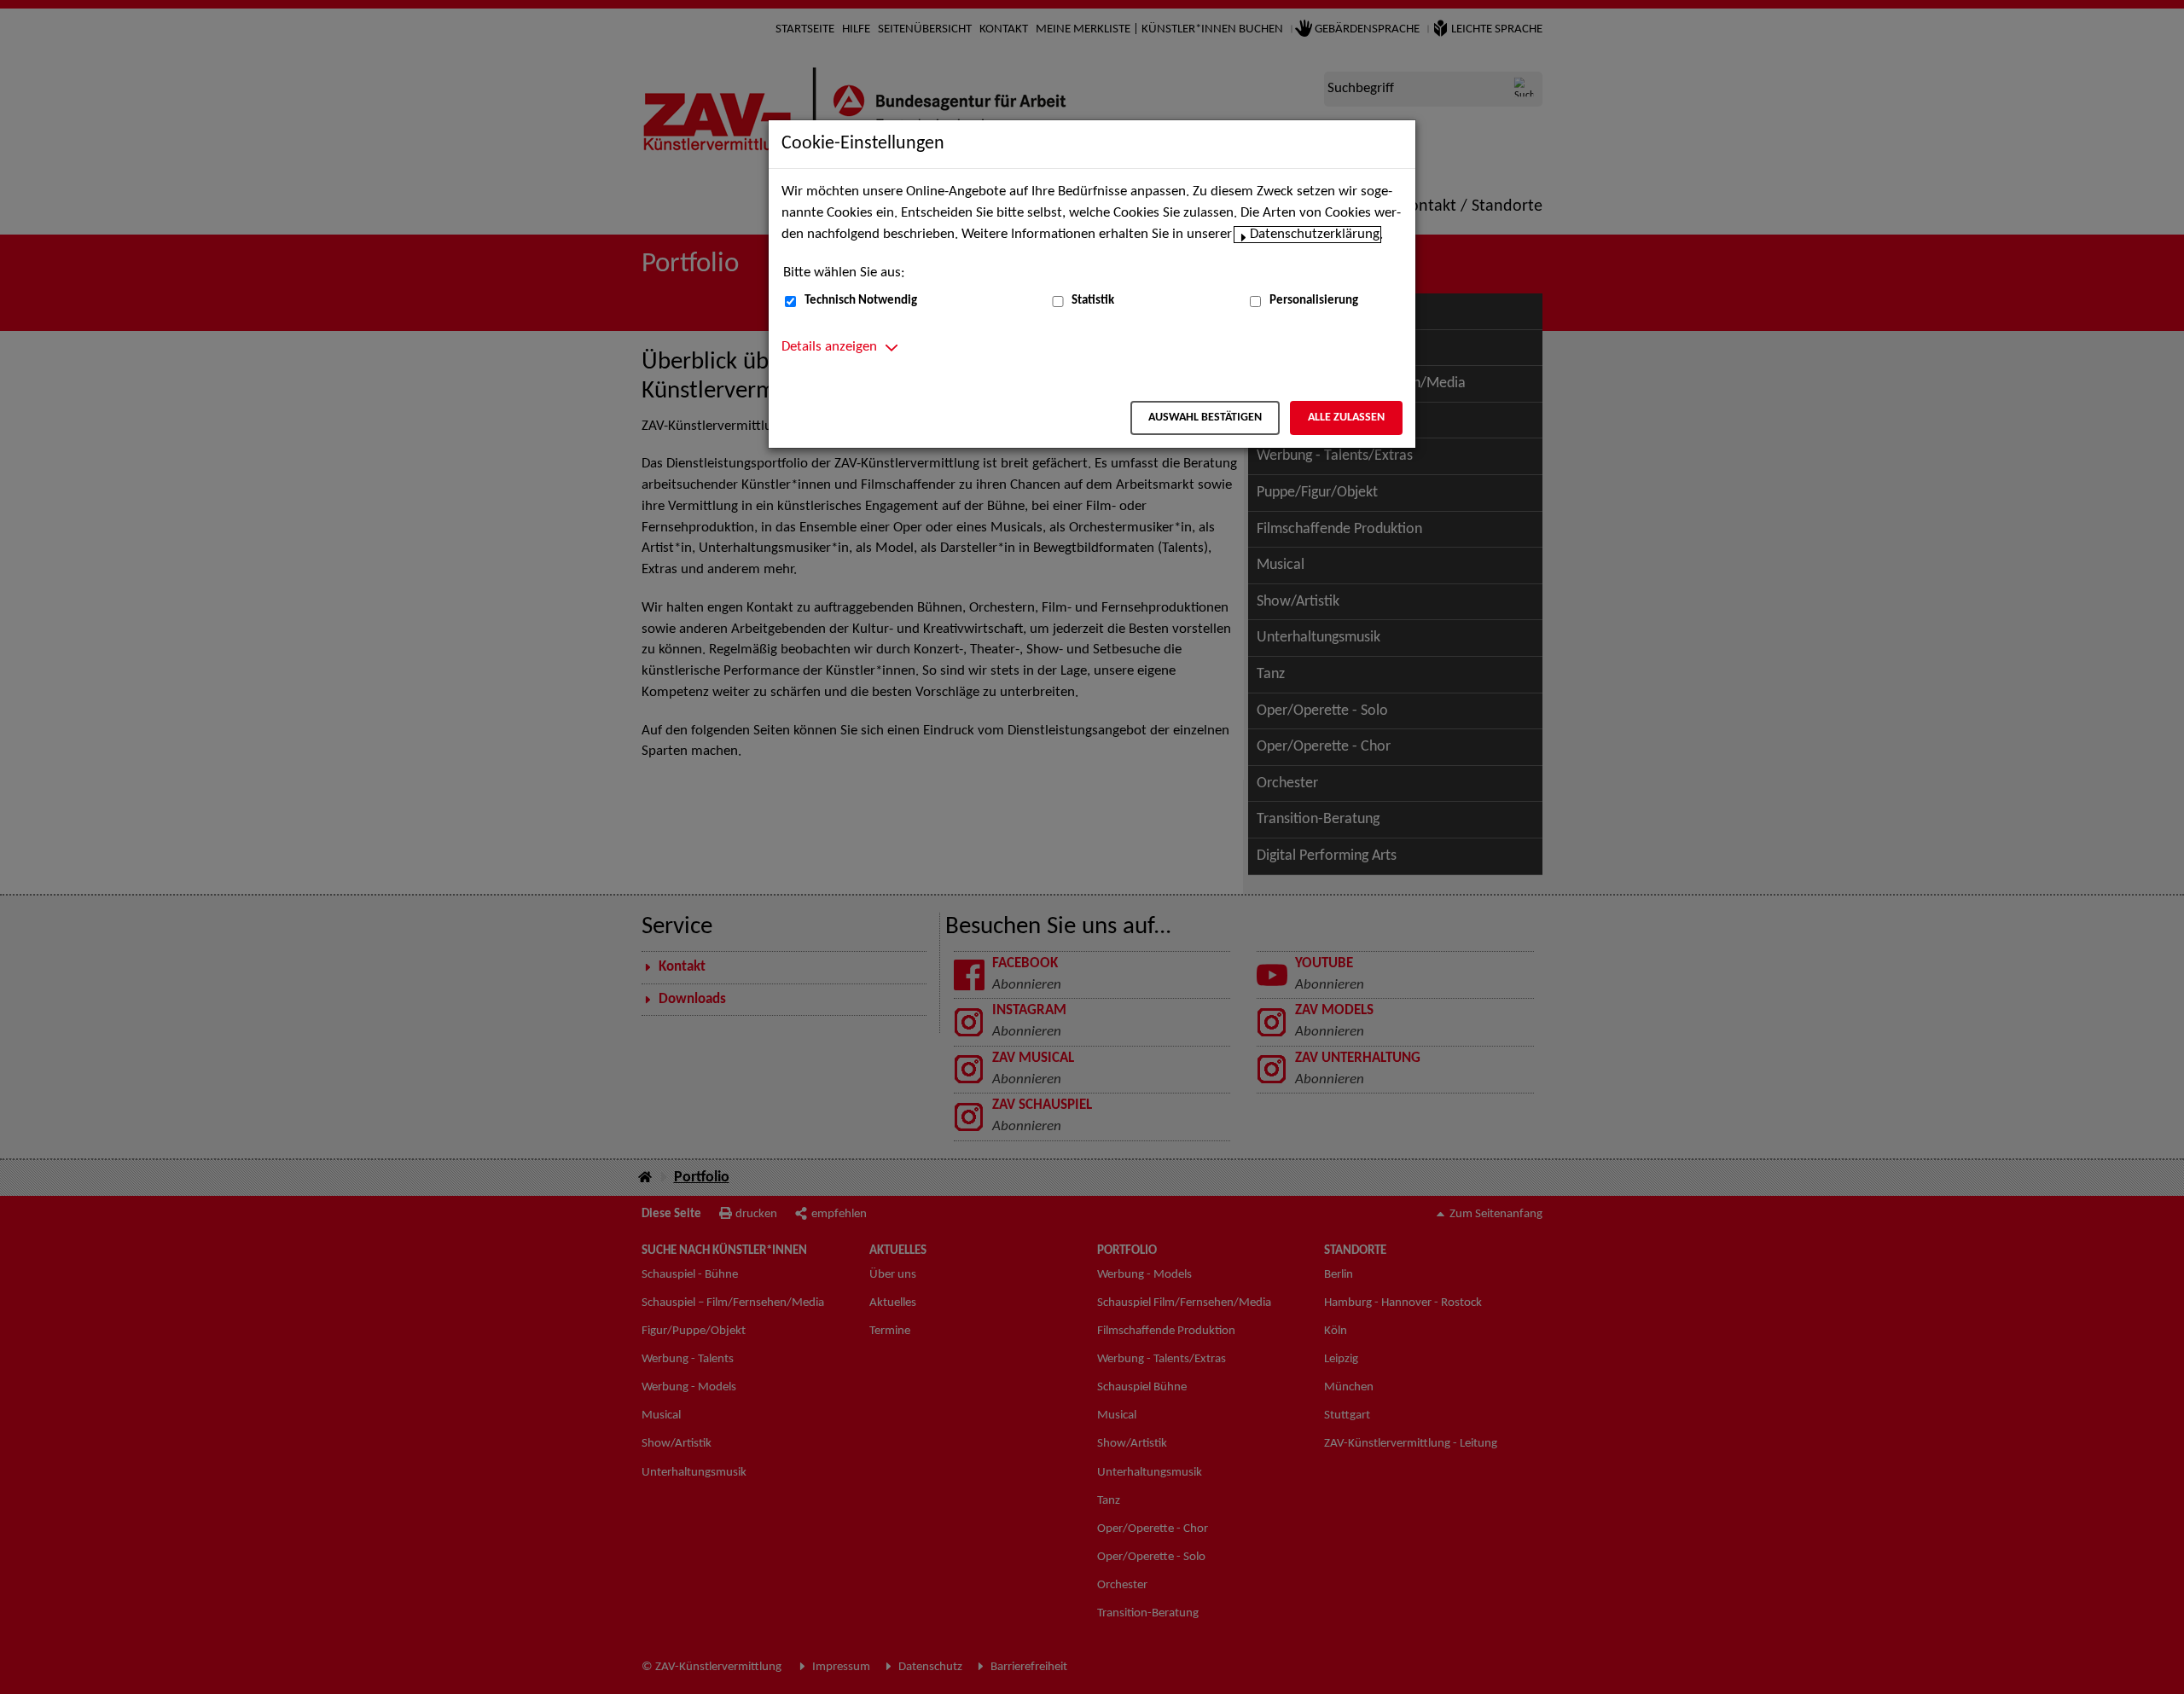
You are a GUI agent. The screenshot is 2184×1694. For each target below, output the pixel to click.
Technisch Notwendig (861, 301)
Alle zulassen (1346, 418)
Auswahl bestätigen (1205, 418)
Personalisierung (1314, 301)
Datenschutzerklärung (1315, 235)
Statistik (1093, 301)
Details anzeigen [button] (829, 347)
